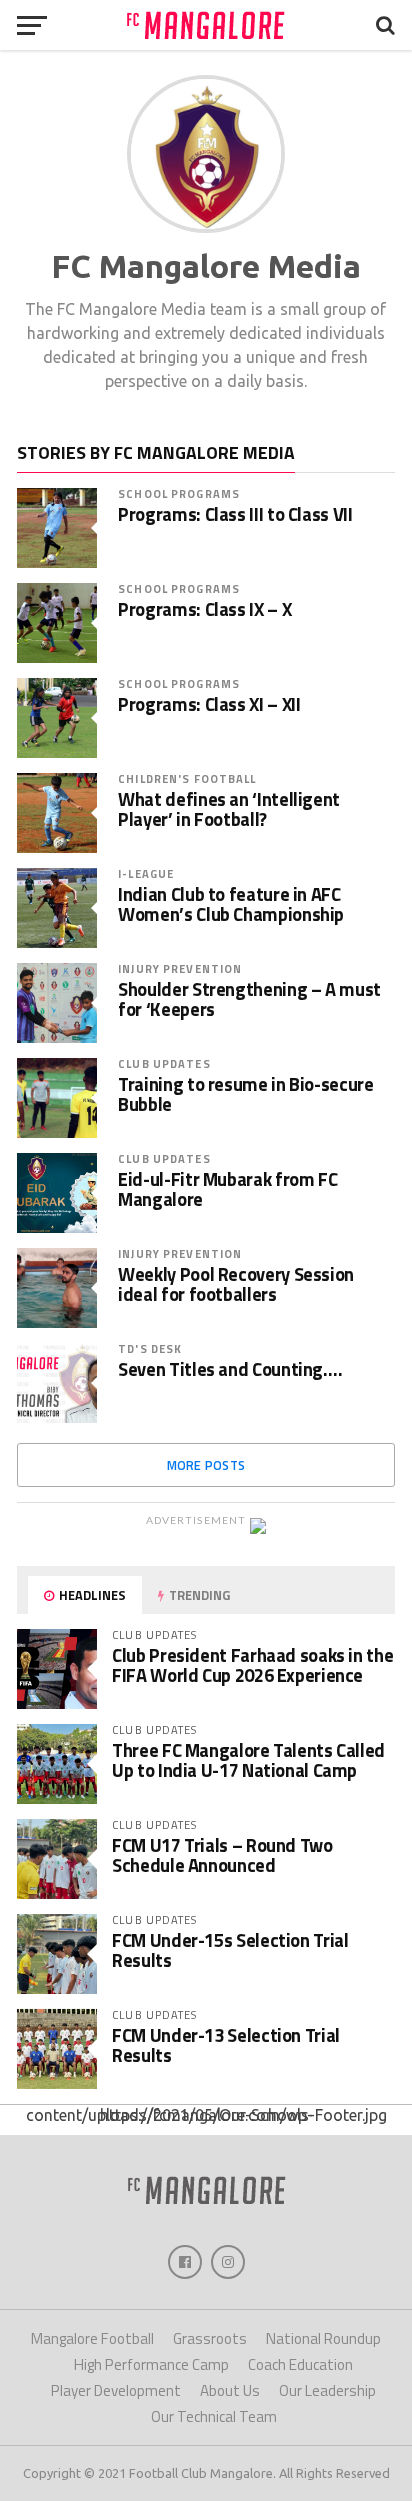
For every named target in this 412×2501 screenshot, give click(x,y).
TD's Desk (150, 1348)
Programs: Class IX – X (204, 609)
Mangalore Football (92, 2338)
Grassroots (210, 2338)
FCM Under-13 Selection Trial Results (226, 2045)
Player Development (116, 2390)
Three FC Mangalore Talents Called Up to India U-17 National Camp (248, 1760)
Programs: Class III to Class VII (235, 514)
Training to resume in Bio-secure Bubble (245, 1094)
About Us (230, 2390)
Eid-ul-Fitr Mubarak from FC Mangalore (227, 1189)
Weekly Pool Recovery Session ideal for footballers (236, 1284)
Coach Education (300, 2364)
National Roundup (323, 2338)
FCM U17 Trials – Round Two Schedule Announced (222, 1855)
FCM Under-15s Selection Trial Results (230, 1950)
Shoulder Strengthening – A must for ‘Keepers (249, 999)
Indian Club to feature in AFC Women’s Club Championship (231, 904)
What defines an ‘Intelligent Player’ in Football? (229, 809)
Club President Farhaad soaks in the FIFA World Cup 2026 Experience (252, 1665)
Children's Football (187, 778)
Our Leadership (327, 2390)
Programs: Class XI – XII (209, 704)
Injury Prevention (180, 968)
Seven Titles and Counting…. (230, 1369)
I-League (146, 873)
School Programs (179, 493)
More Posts (206, 1465)
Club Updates (164, 1063)
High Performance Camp (151, 2364)
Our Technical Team (214, 2416)
